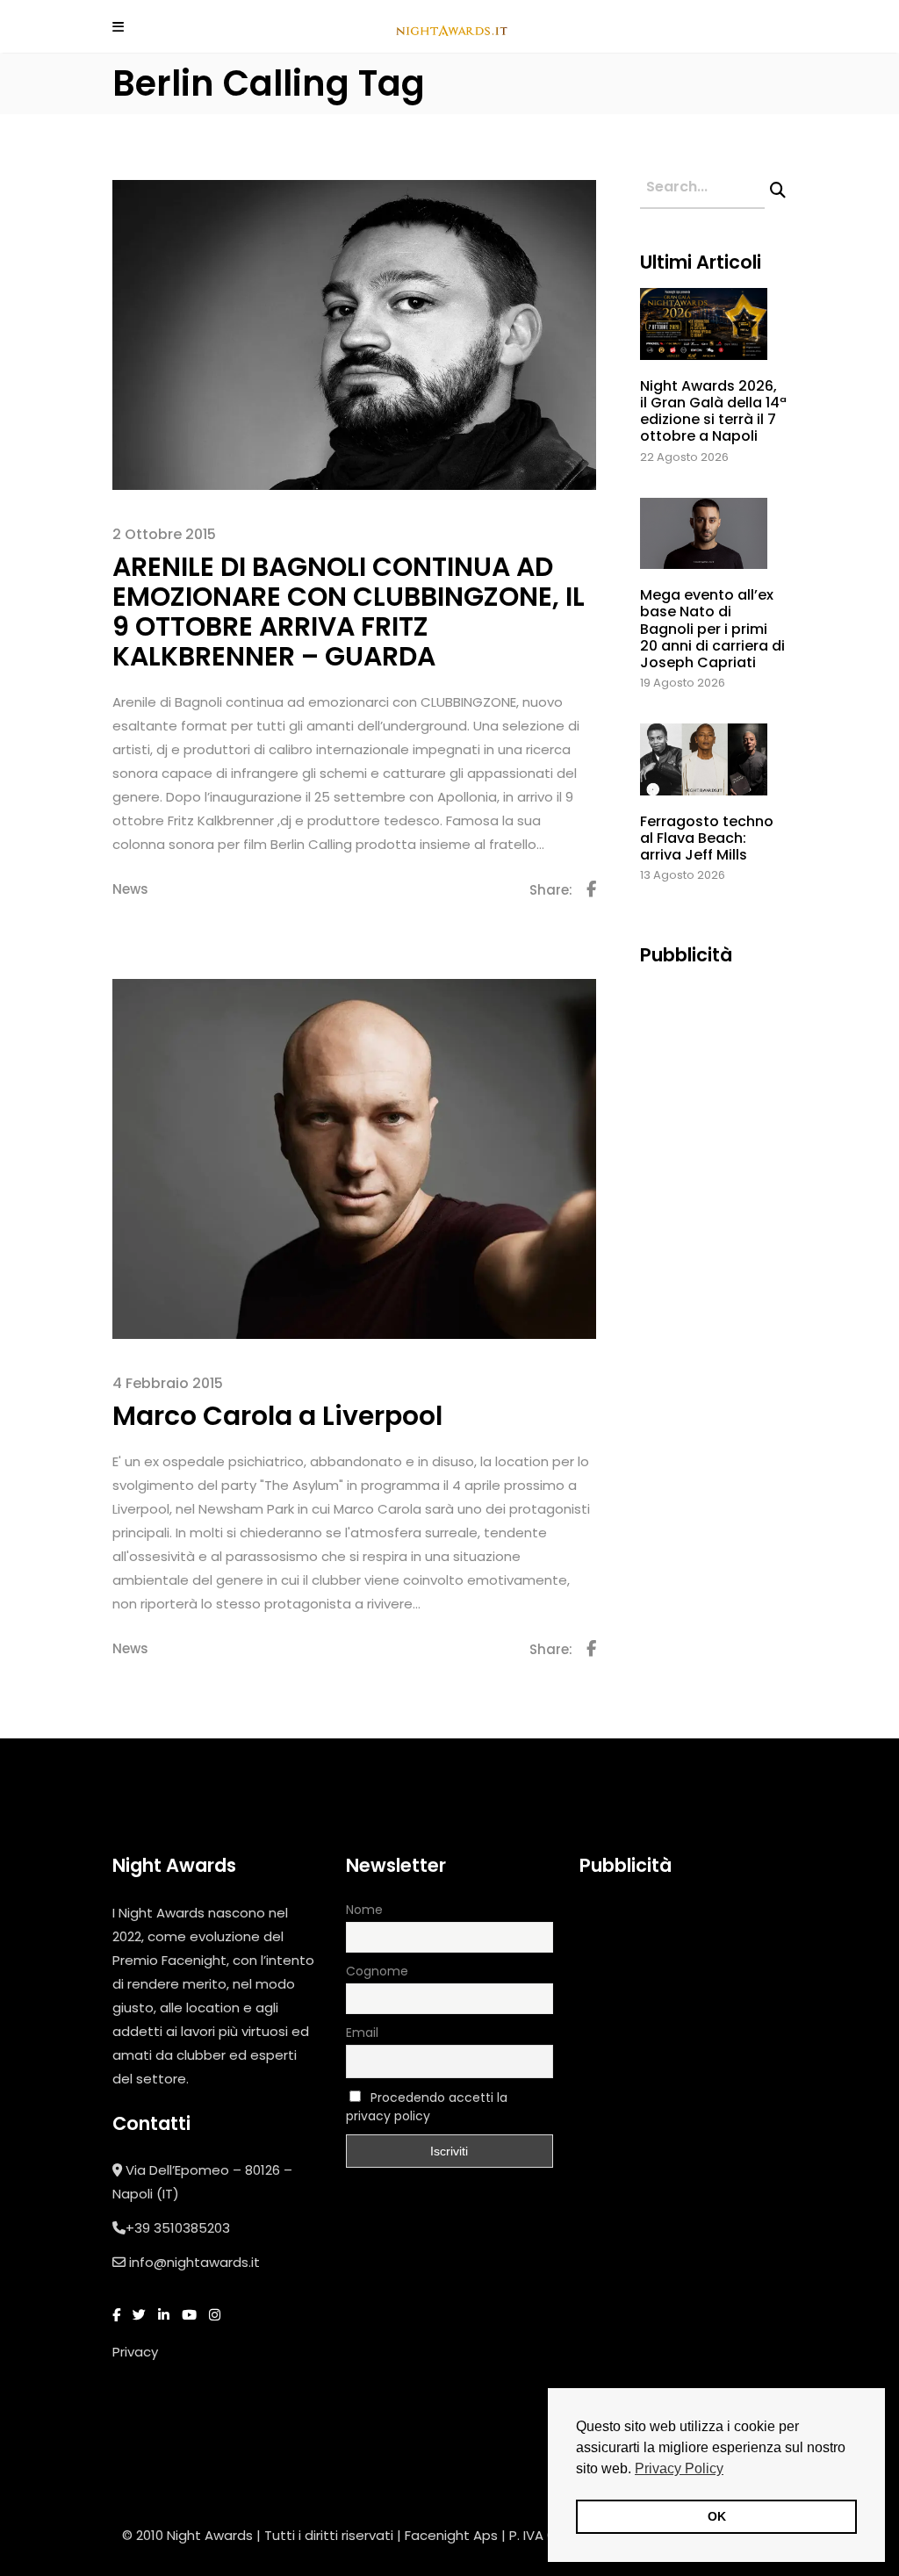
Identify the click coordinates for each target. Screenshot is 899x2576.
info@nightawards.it (194, 2262)
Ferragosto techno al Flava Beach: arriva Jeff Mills (707, 838)
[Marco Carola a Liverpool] (354, 1158)
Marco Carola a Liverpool (277, 1416)
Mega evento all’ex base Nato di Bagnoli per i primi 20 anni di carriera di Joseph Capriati (712, 629)
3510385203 (192, 2228)
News (130, 889)
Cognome (377, 1971)
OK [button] (717, 2516)
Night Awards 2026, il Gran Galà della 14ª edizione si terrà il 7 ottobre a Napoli (713, 411)
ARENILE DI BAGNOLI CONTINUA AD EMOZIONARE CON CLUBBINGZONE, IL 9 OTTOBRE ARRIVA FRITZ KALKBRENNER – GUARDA (349, 612)
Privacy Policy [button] (679, 2468)
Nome (364, 1910)
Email (362, 2033)
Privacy (135, 2352)
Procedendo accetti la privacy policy (427, 2107)
